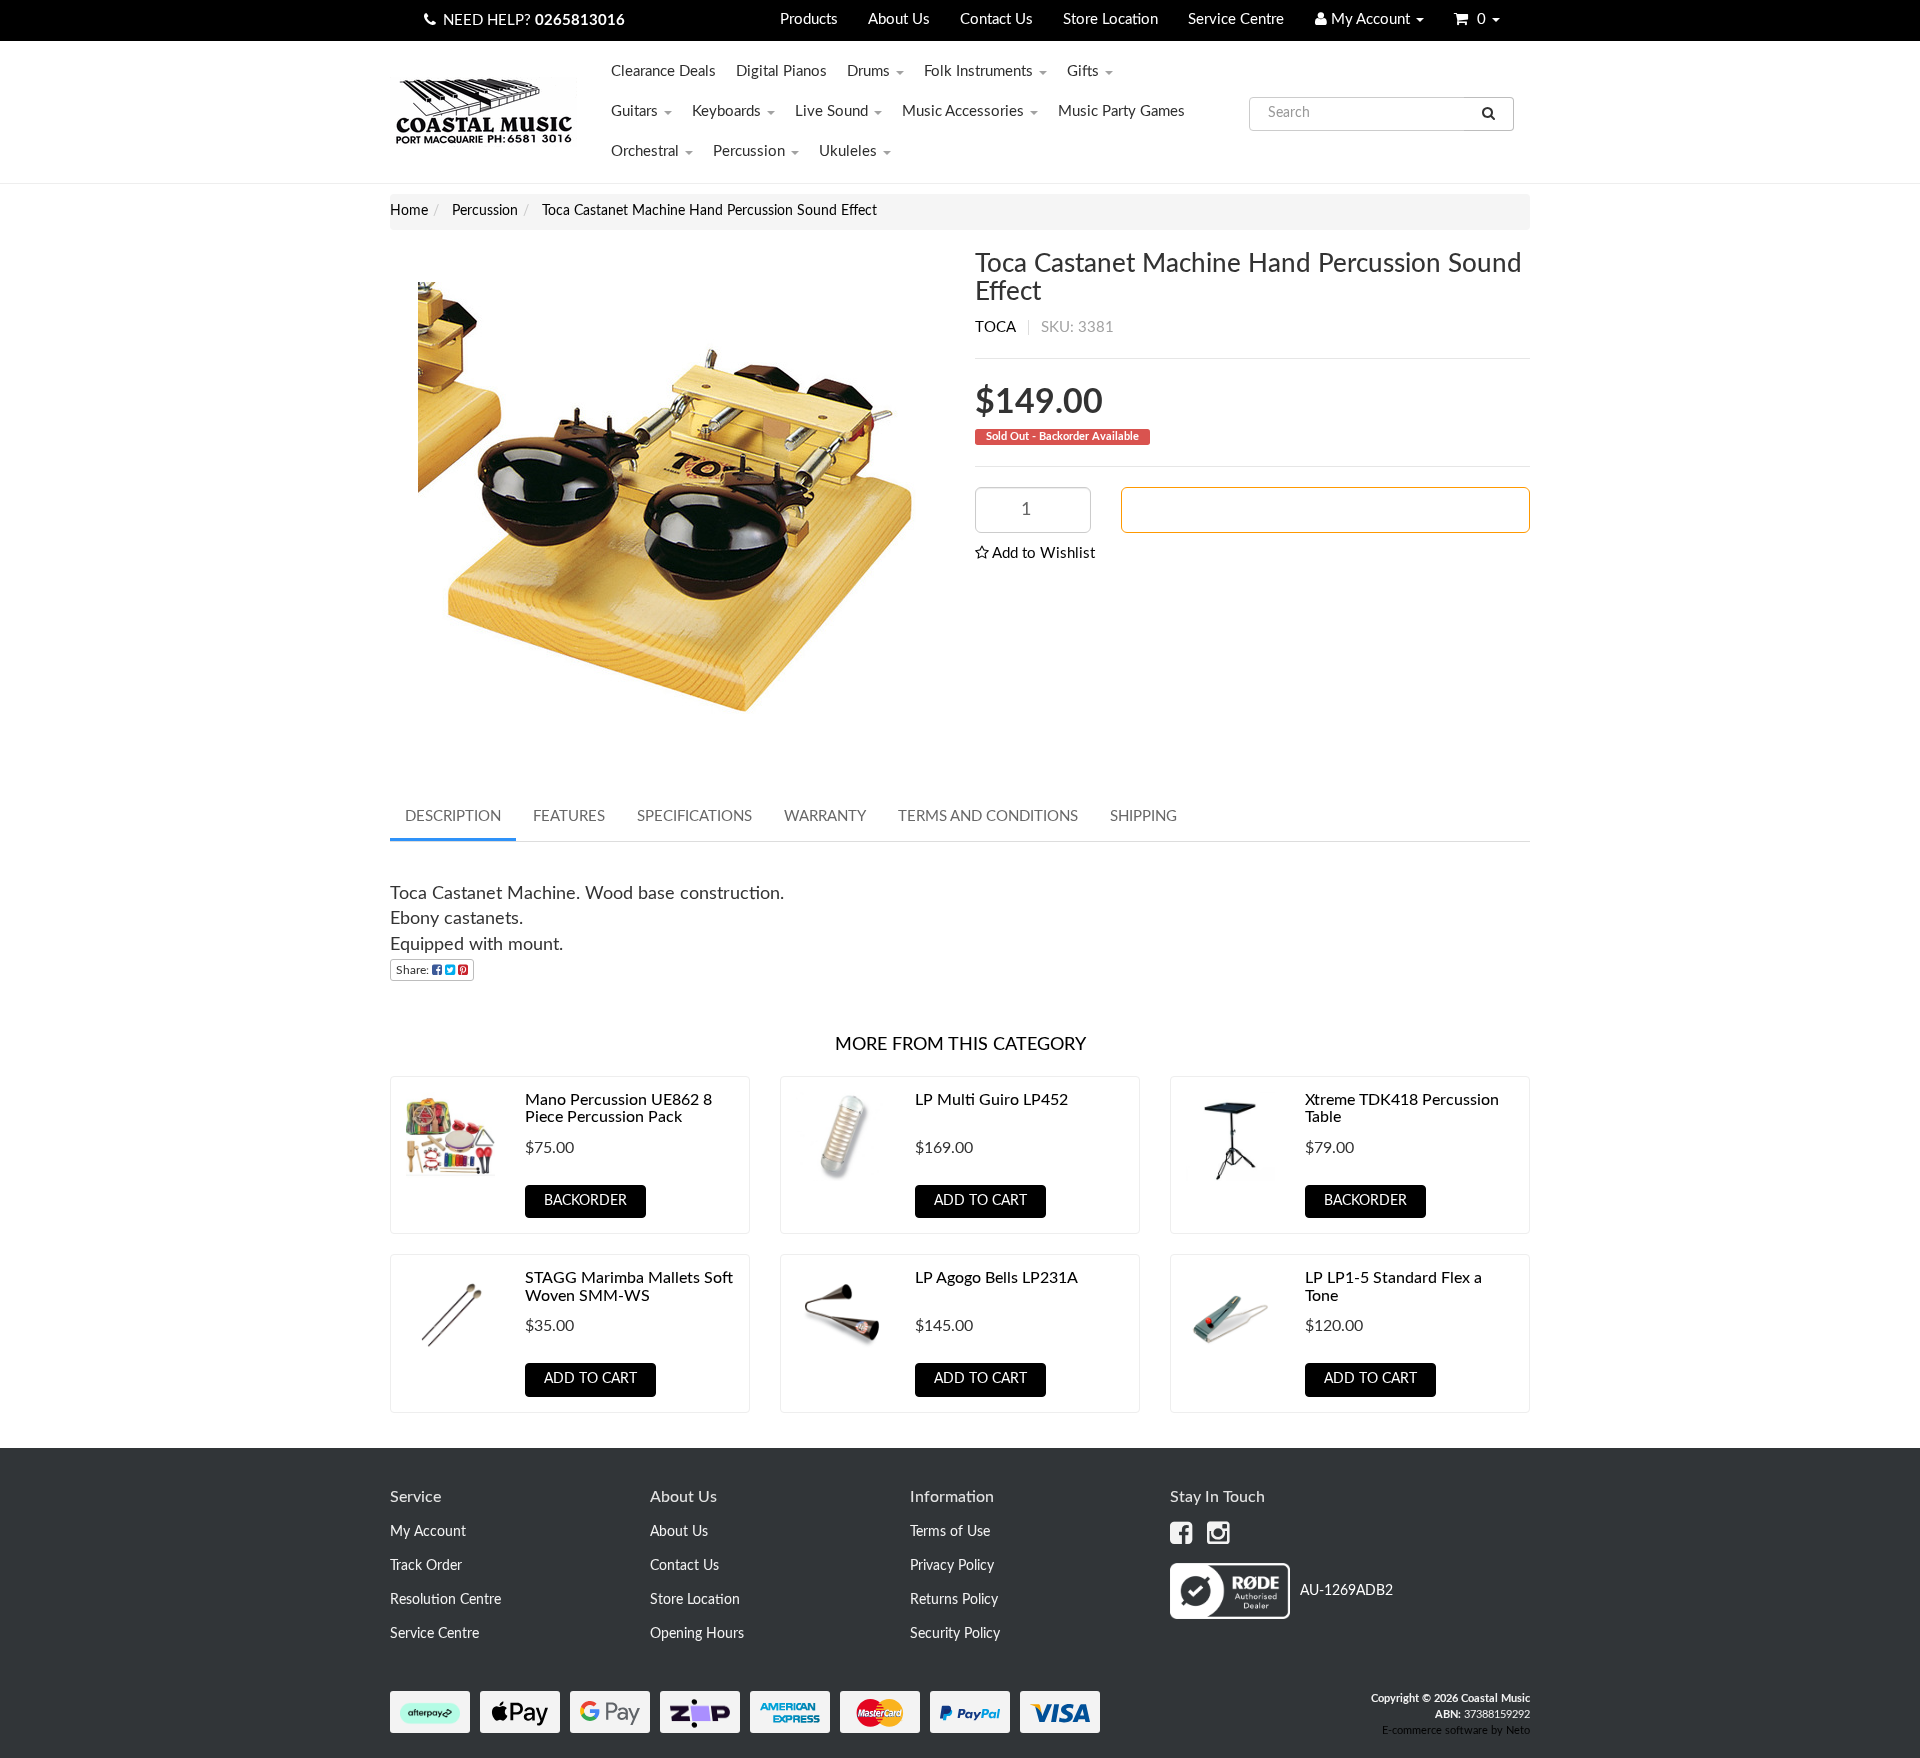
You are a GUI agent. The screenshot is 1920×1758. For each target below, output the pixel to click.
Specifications (694, 816)
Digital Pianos (781, 71)
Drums (870, 71)
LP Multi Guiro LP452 (991, 1100)
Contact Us (996, 19)
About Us (899, 19)
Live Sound (833, 111)
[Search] (1489, 114)
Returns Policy (954, 1600)
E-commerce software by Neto (1456, 1730)
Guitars (636, 111)
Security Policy (955, 1634)
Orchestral (647, 151)
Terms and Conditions (988, 816)
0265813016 (580, 20)
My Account (428, 1532)
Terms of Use (950, 1532)
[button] (1035, 553)
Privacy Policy (952, 1566)
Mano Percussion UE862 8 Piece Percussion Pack (618, 1109)
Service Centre (1236, 19)
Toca (995, 327)
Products (809, 19)
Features (569, 816)
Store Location (1110, 19)
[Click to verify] (1281, 1615)
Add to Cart (980, 1201)
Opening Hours (697, 1634)
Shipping (1143, 816)
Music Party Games (1121, 111)
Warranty (825, 816)
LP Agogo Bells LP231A (996, 1278)
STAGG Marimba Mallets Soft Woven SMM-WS (629, 1287)
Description (453, 816)
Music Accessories (965, 111)
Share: (414, 970)
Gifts (1085, 71)
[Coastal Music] (483, 111)
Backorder (1333, 510)
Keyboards (728, 111)
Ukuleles (850, 151)
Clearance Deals (663, 71)
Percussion (751, 151)
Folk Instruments (980, 71)
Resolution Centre (445, 1600)
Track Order (426, 1566)
